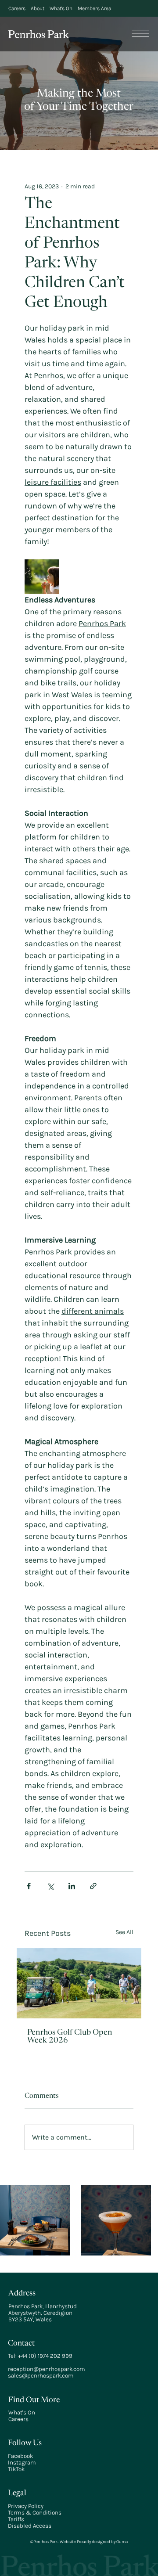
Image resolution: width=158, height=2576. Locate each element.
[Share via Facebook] (29, 1886)
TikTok (16, 2469)
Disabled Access (30, 2526)
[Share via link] (93, 1886)
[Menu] (141, 34)
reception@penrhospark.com (47, 2369)
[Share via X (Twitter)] (50, 1886)
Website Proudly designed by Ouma (93, 2542)
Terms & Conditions (35, 2513)
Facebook (20, 2456)
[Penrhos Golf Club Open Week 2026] (79, 1983)
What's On (22, 2412)
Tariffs (16, 2519)
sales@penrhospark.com (41, 2376)
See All (124, 1932)
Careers (18, 2419)
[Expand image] (42, 577)
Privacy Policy (26, 2506)
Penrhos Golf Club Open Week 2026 (70, 2037)
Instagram (22, 2463)
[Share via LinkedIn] (72, 1886)
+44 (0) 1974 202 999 (45, 2356)
